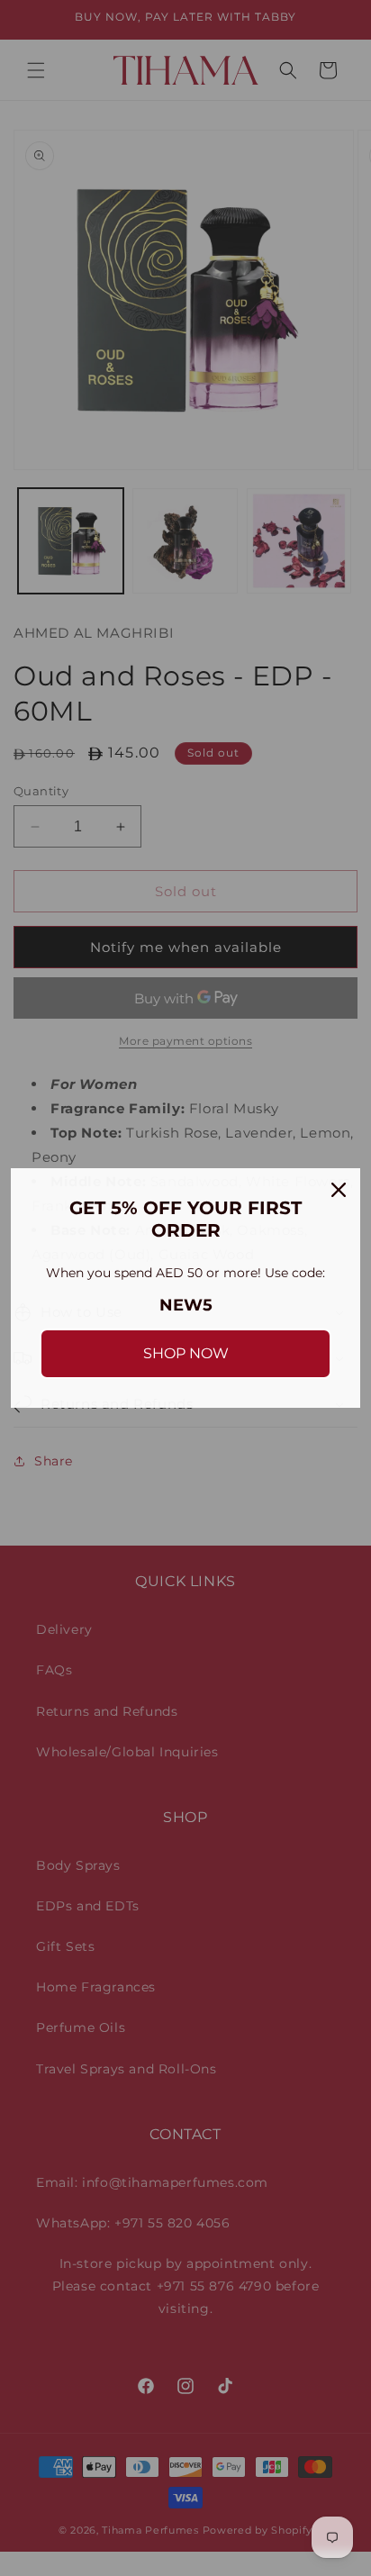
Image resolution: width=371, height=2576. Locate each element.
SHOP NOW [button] (186, 1353)
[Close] (339, 1190)
